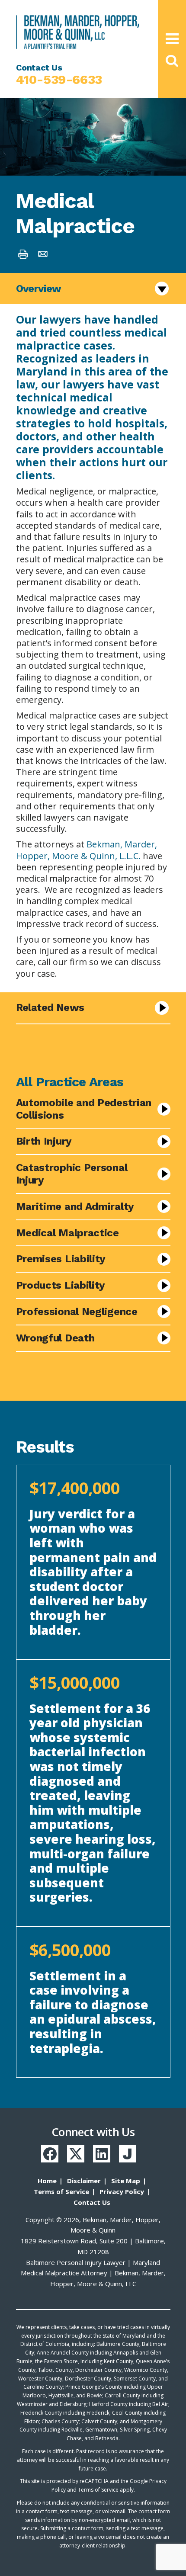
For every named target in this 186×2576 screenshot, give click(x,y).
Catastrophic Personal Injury (72, 1174)
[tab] (93, 633)
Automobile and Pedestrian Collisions (84, 1109)
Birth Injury (44, 1141)
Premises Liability (61, 1259)
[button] (172, 61)
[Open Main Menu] (172, 39)
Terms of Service (61, 2191)
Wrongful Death (55, 1338)
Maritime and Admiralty (75, 1206)
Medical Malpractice (67, 1233)
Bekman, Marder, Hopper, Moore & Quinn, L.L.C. (87, 850)
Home (47, 2181)
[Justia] (128, 2154)
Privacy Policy (122, 2191)
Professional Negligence (77, 1312)
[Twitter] (76, 2154)
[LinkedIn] (102, 2154)
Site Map (126, 2181)
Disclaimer (84, 2181)
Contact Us (92, 2202)
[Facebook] (50, 2154)
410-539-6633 (59, 80)
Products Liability (61, 1285)
